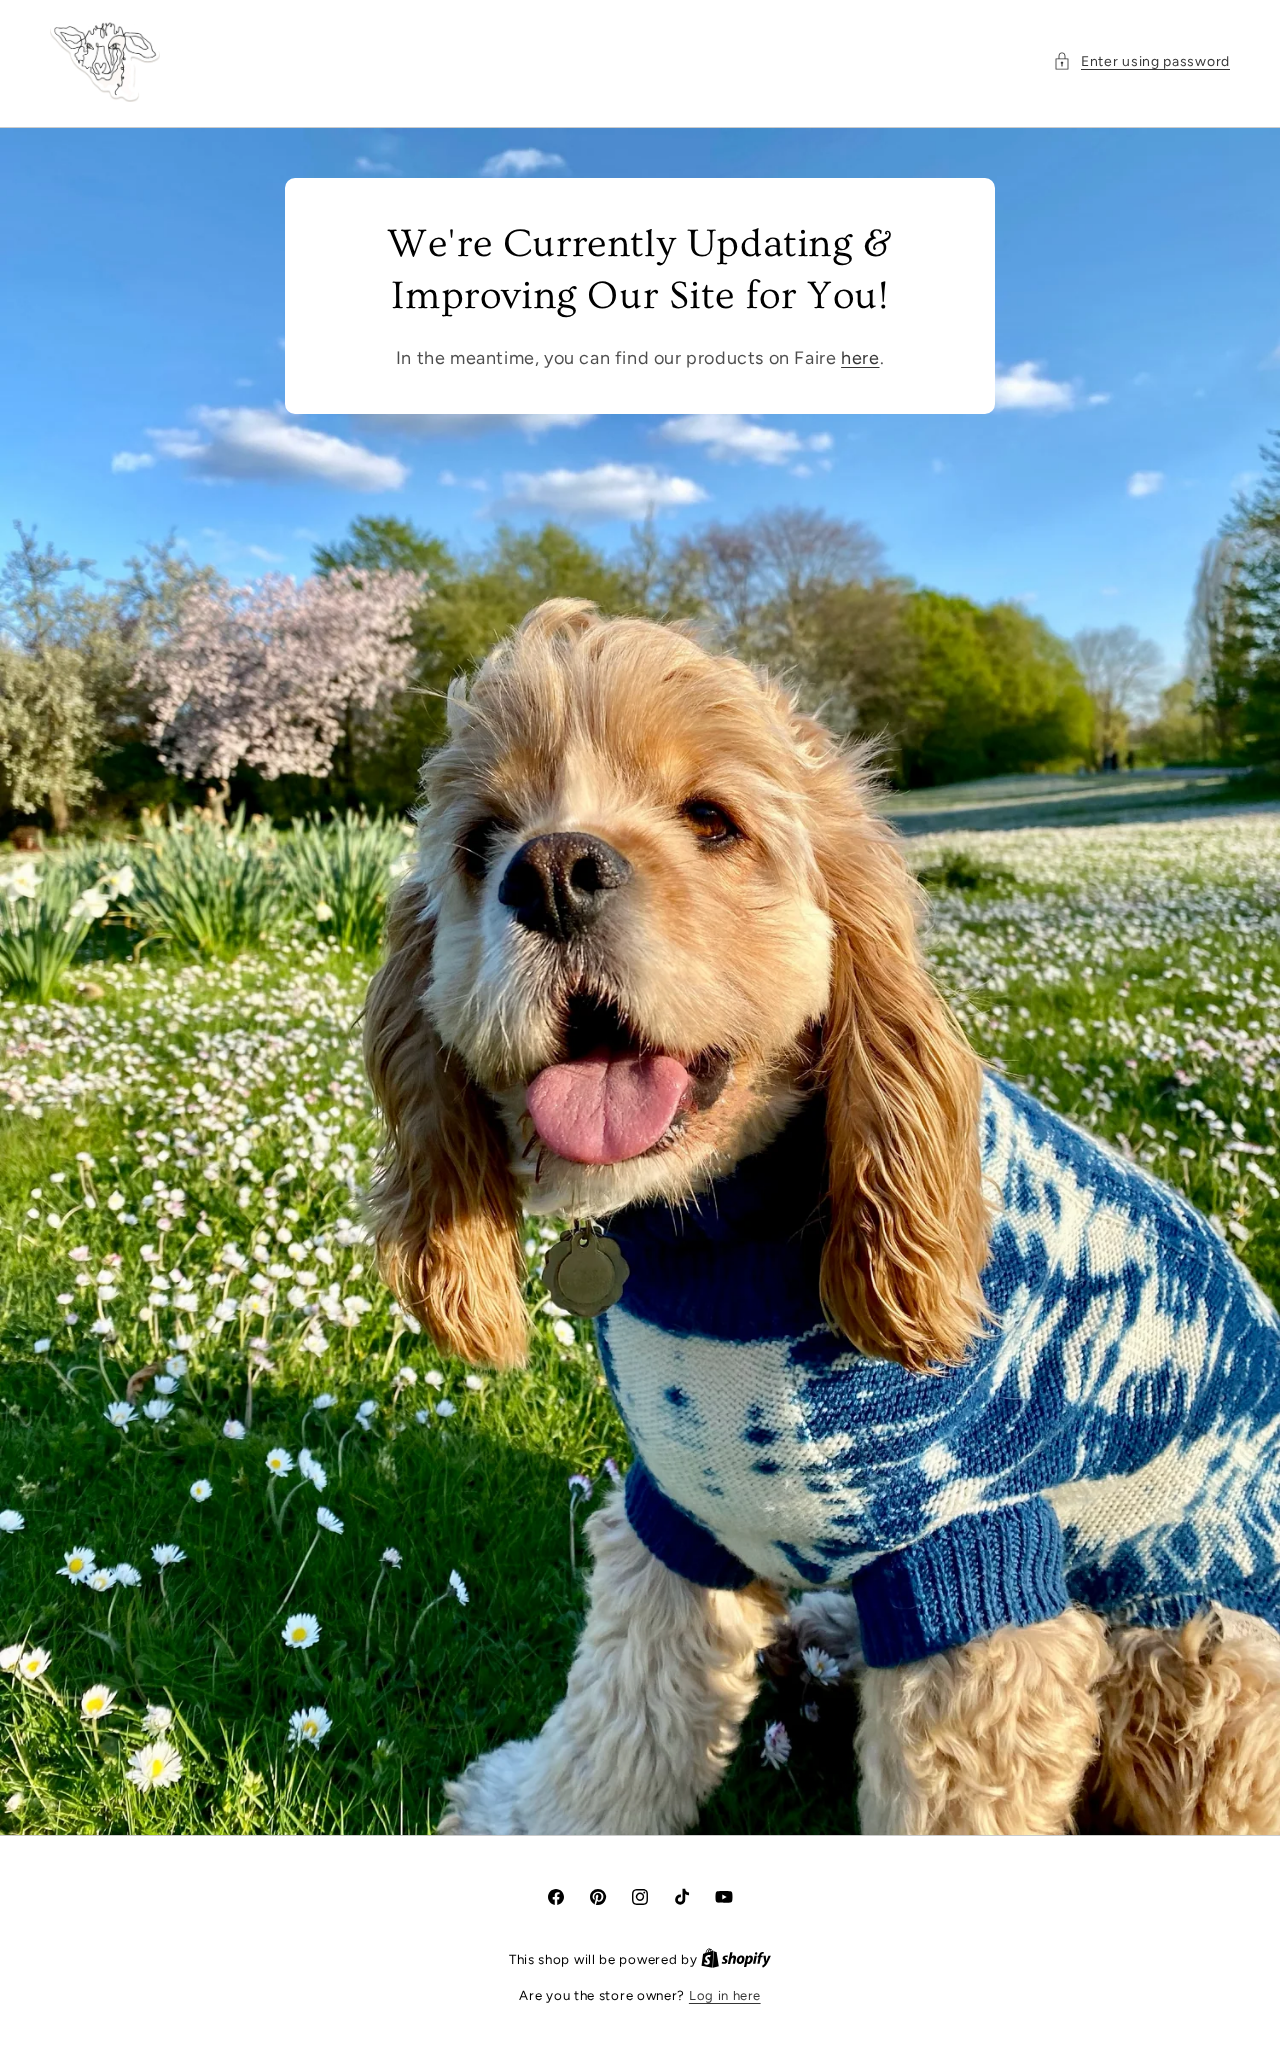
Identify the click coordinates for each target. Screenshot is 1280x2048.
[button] (1141, 61)
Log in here (725, 1995)
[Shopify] (736, 1959)
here (860, 358)
